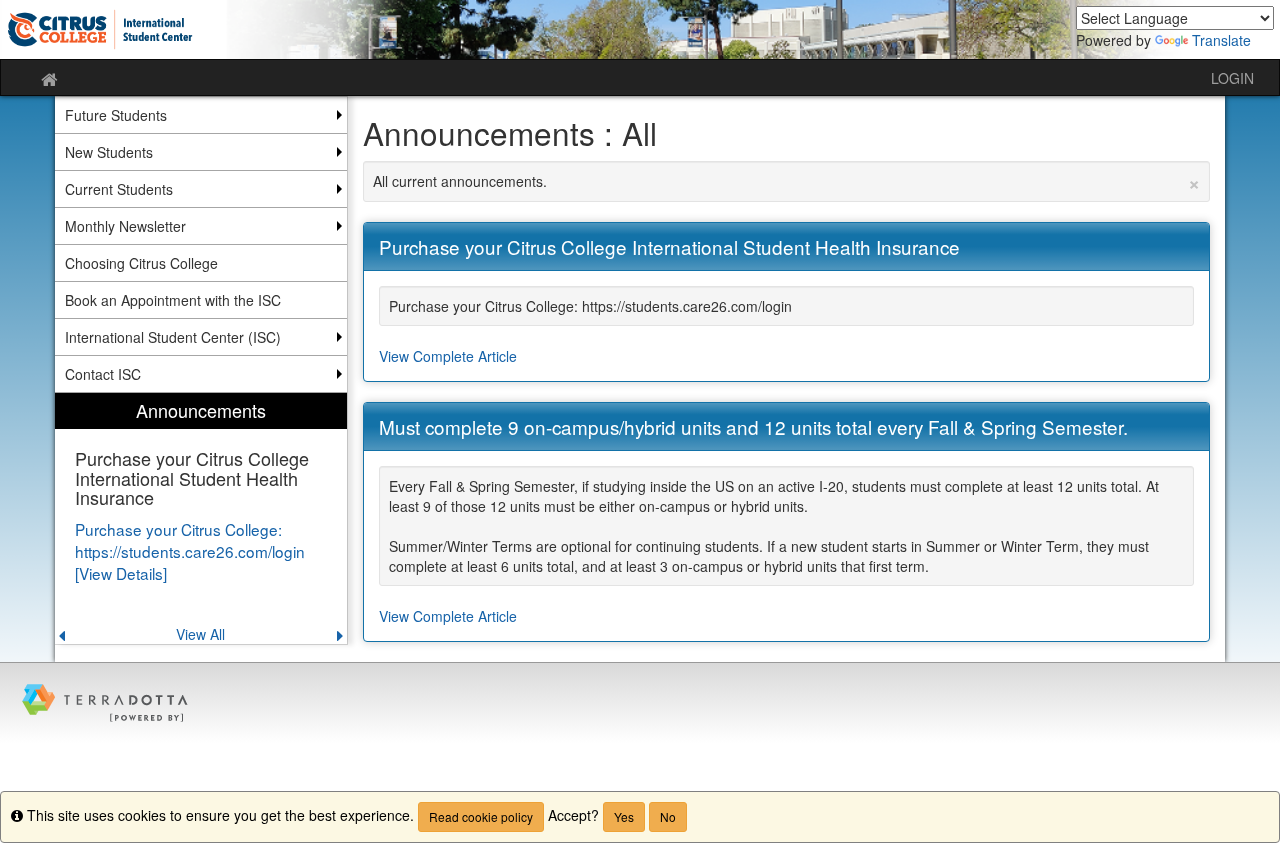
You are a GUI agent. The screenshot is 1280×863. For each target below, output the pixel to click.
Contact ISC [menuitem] (103, 374)
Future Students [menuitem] (116, 115)
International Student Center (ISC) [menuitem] (173, 337)
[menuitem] (201, 518)
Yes (624, 816)
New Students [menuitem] (109, 152)
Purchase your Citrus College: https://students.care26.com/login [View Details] (190, 551)
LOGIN (1232, 78)
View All (200, 634)
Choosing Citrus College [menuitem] (141, 263)
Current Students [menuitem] (119, 189)
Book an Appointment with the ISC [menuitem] (173, 300)
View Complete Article (448, 356)
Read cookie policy (481, 816)
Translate (1221, 40)
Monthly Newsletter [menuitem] (125, 226)
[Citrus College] (639, 29)
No (668, 816)
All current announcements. (787, 181)
